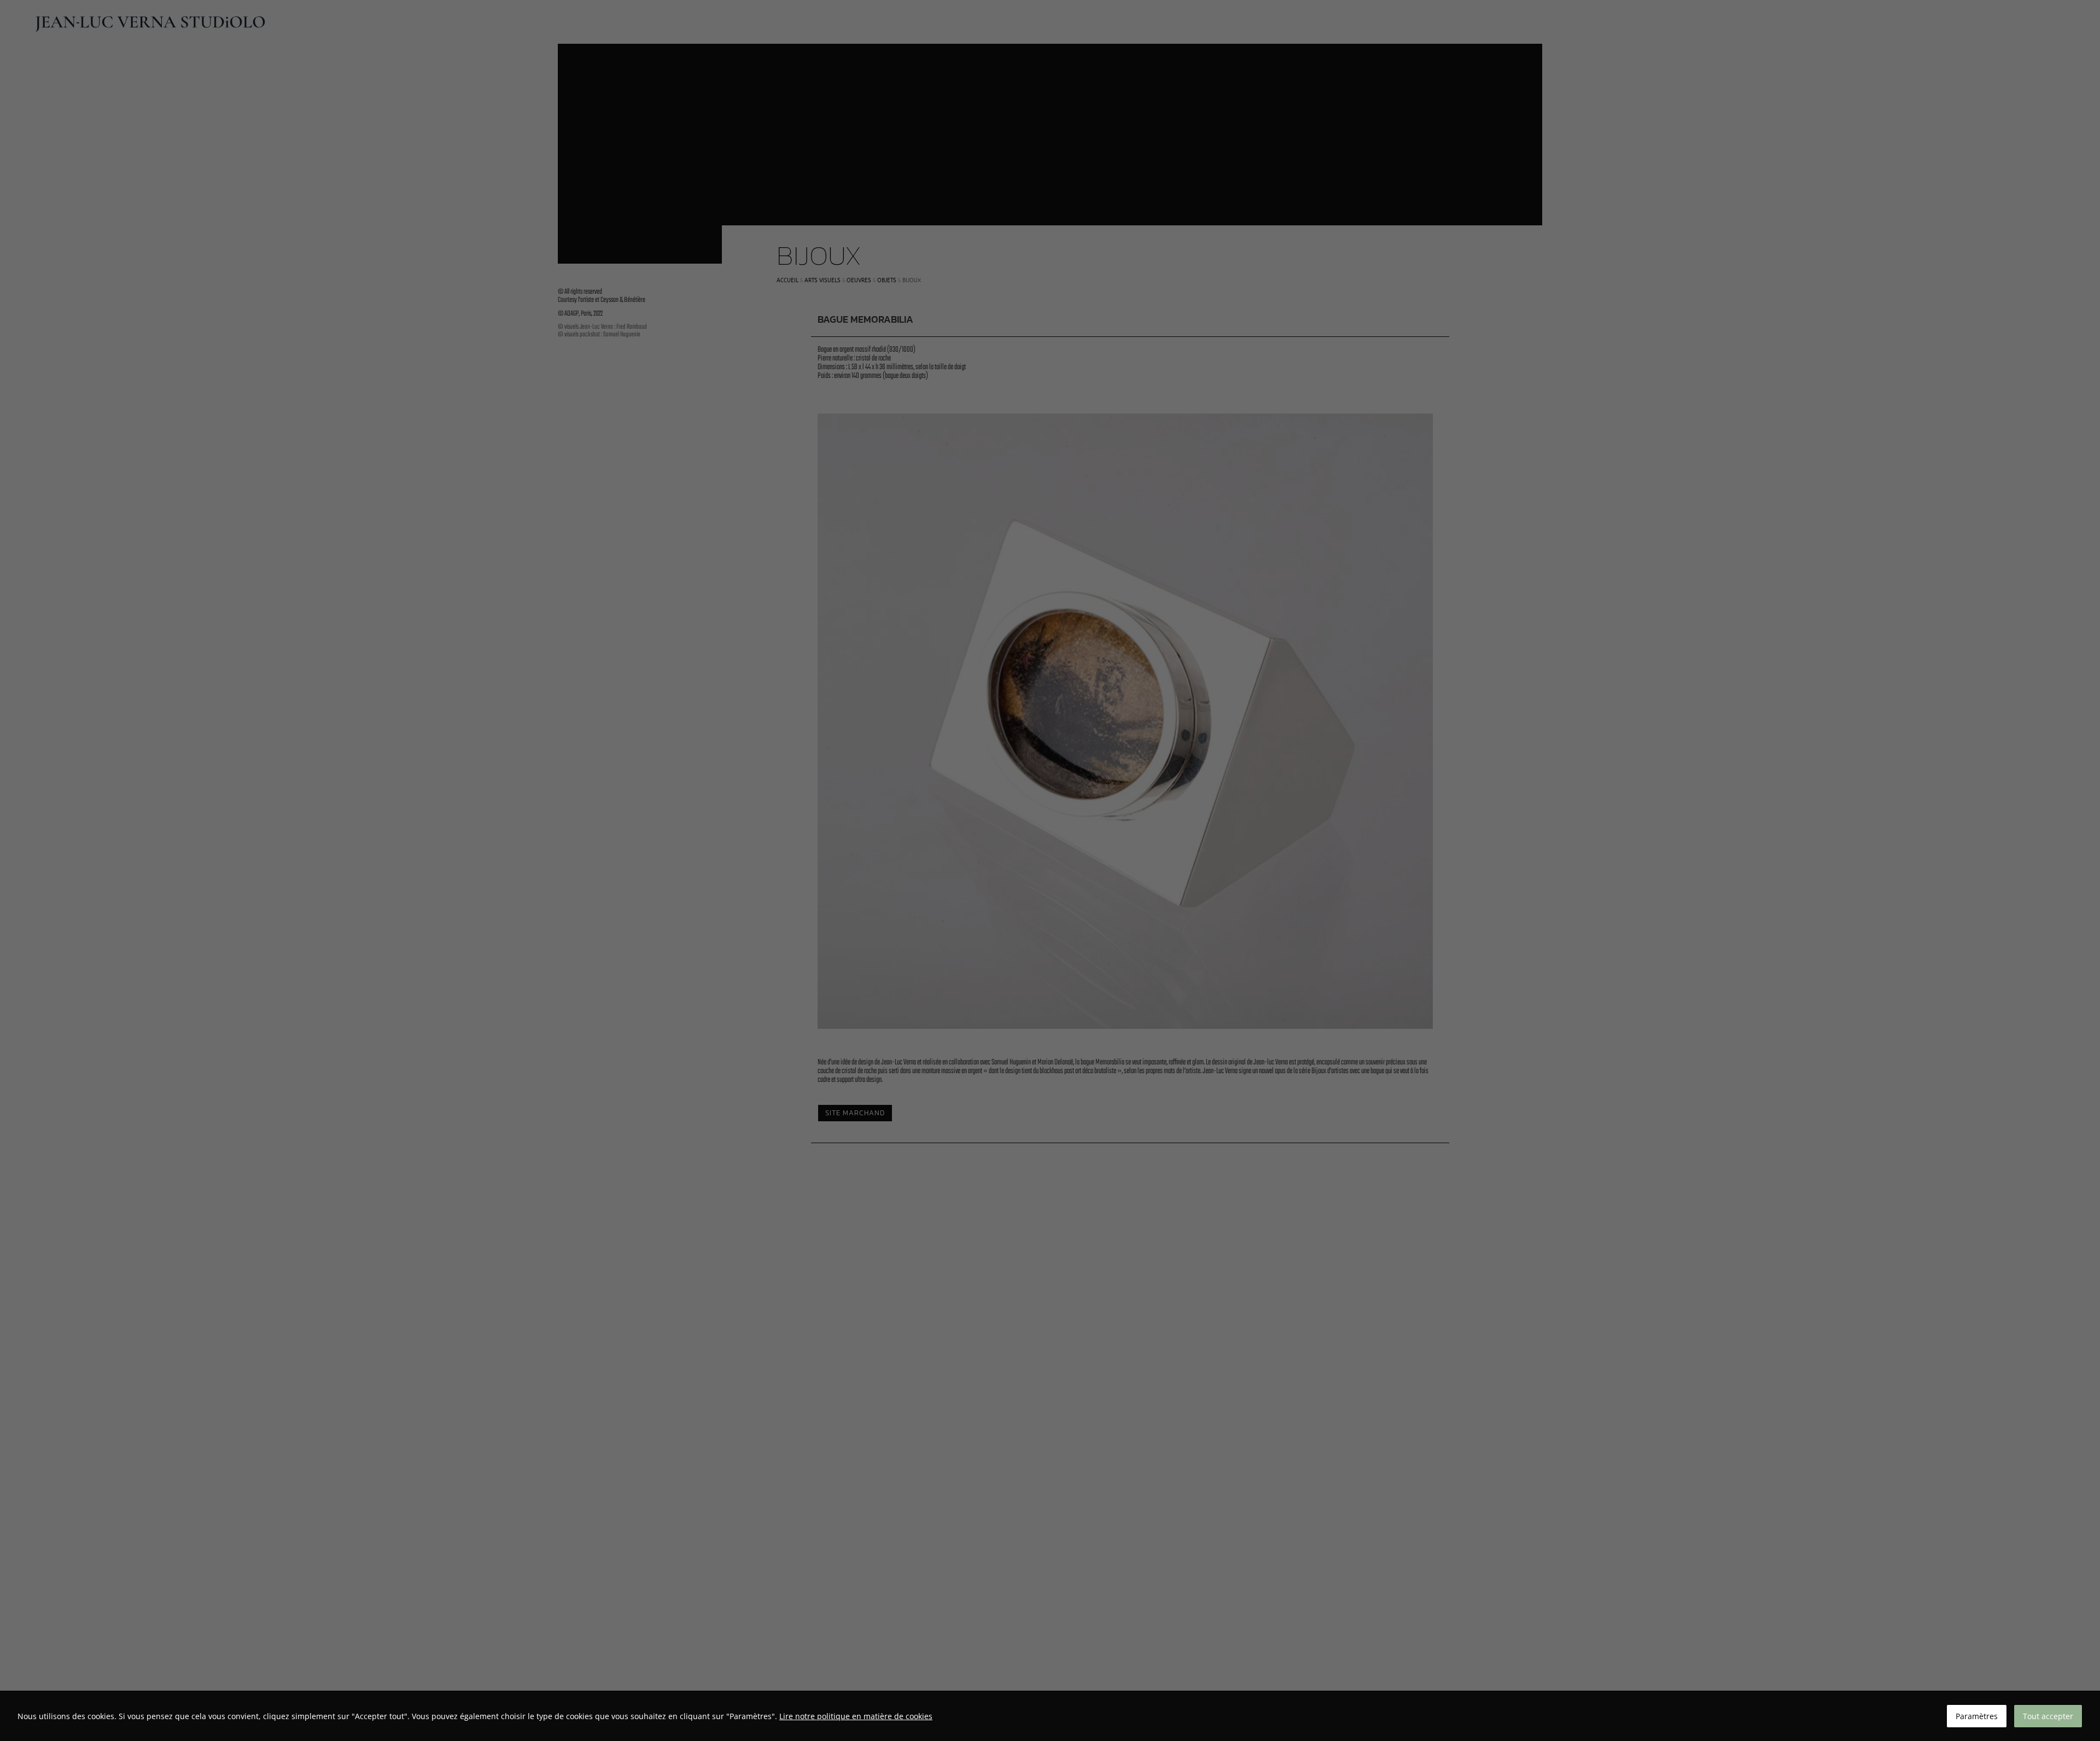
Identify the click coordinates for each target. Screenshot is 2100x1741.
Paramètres (1977, 1716)
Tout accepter (2048, 1716)
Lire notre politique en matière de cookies (856, 1716)
